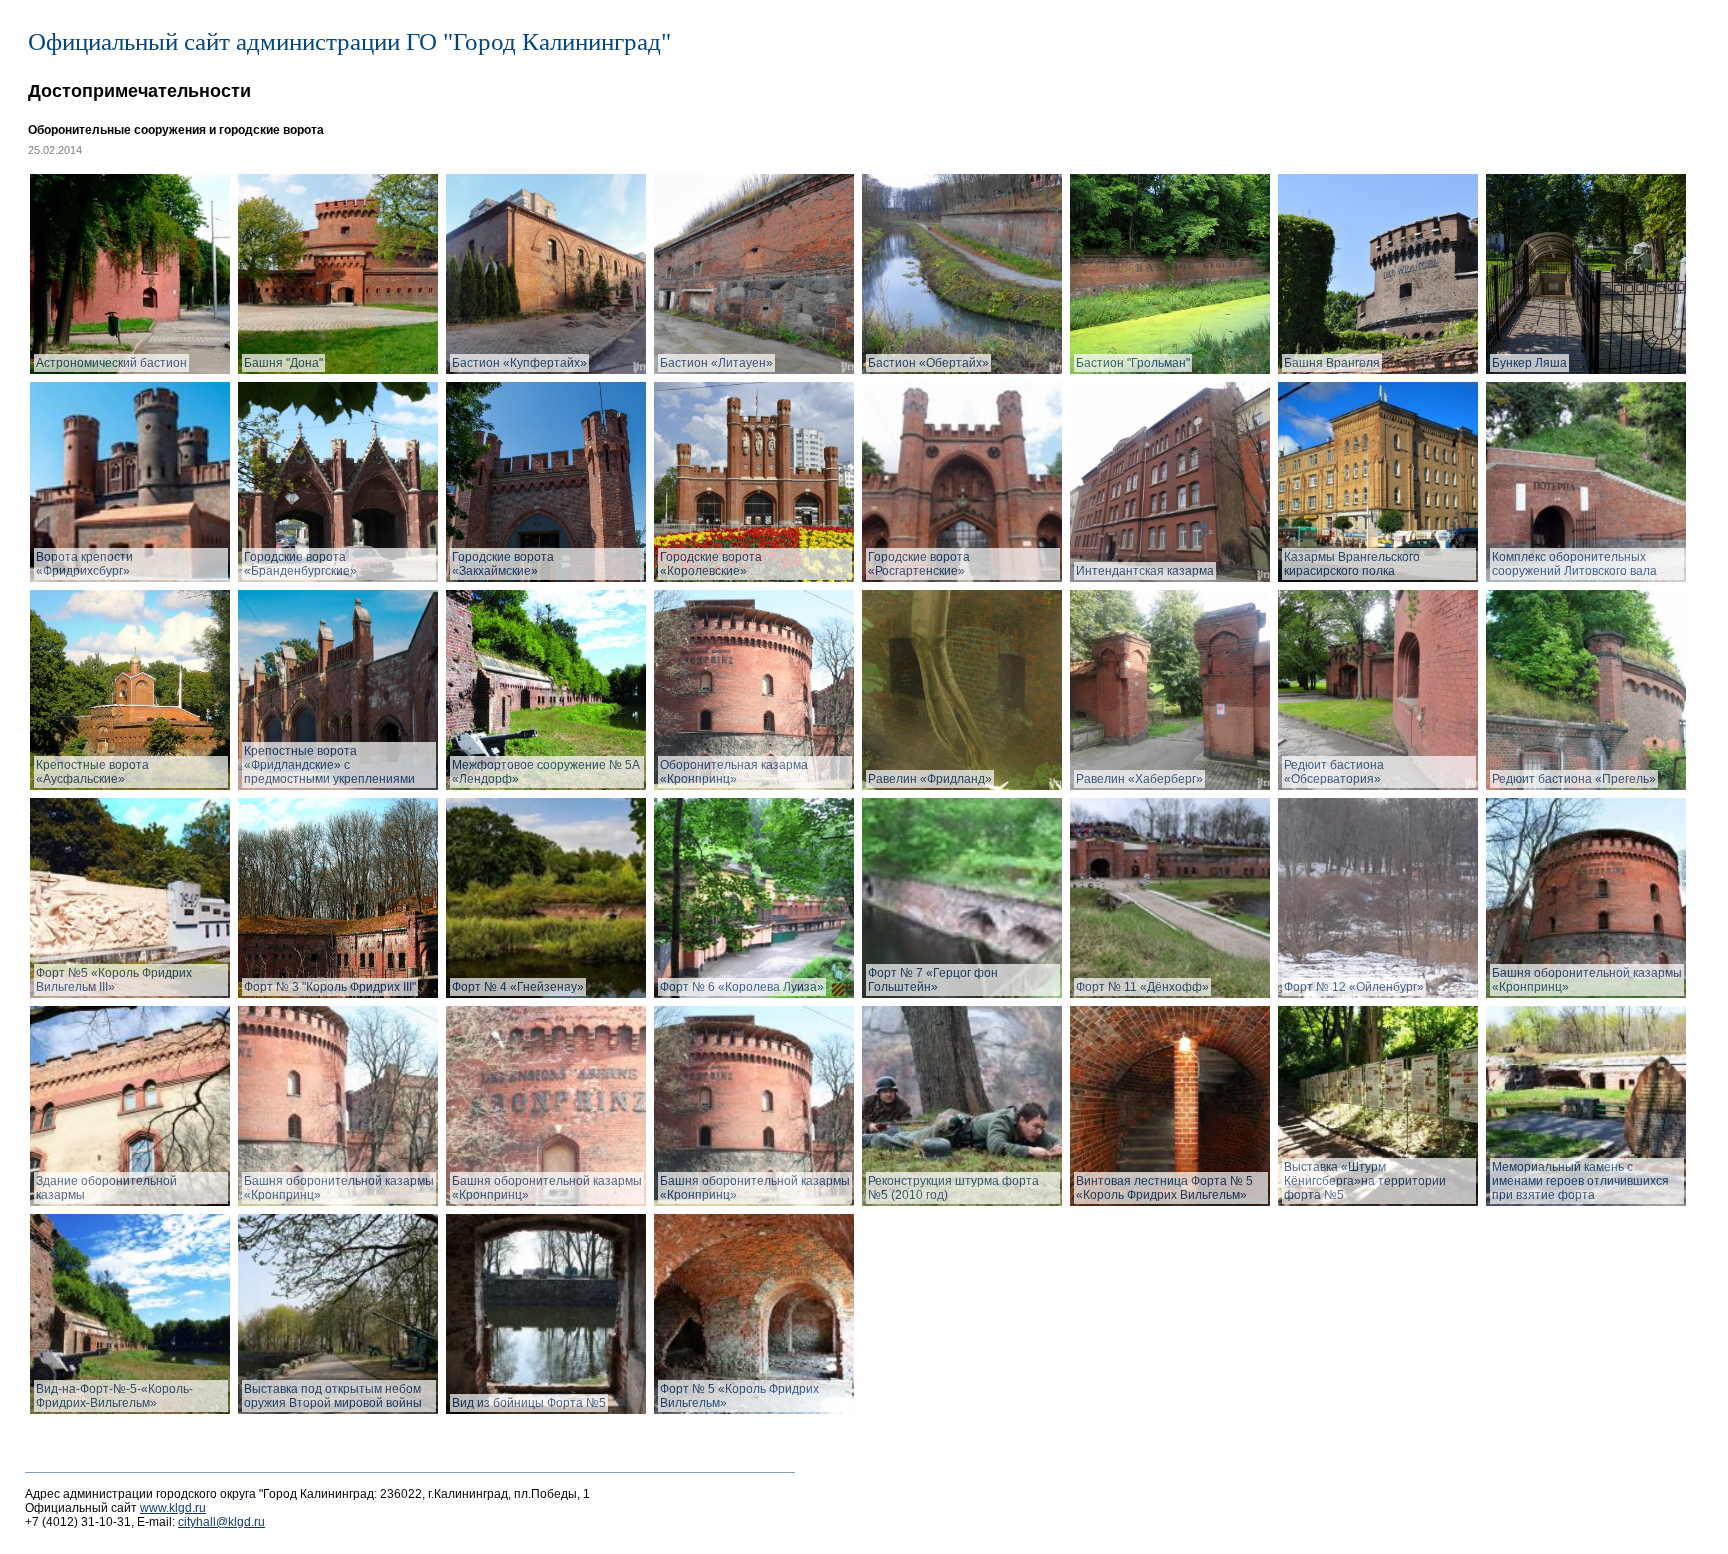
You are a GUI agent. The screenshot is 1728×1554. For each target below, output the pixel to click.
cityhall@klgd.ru (221, 1522)
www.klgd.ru (173, 1508)
